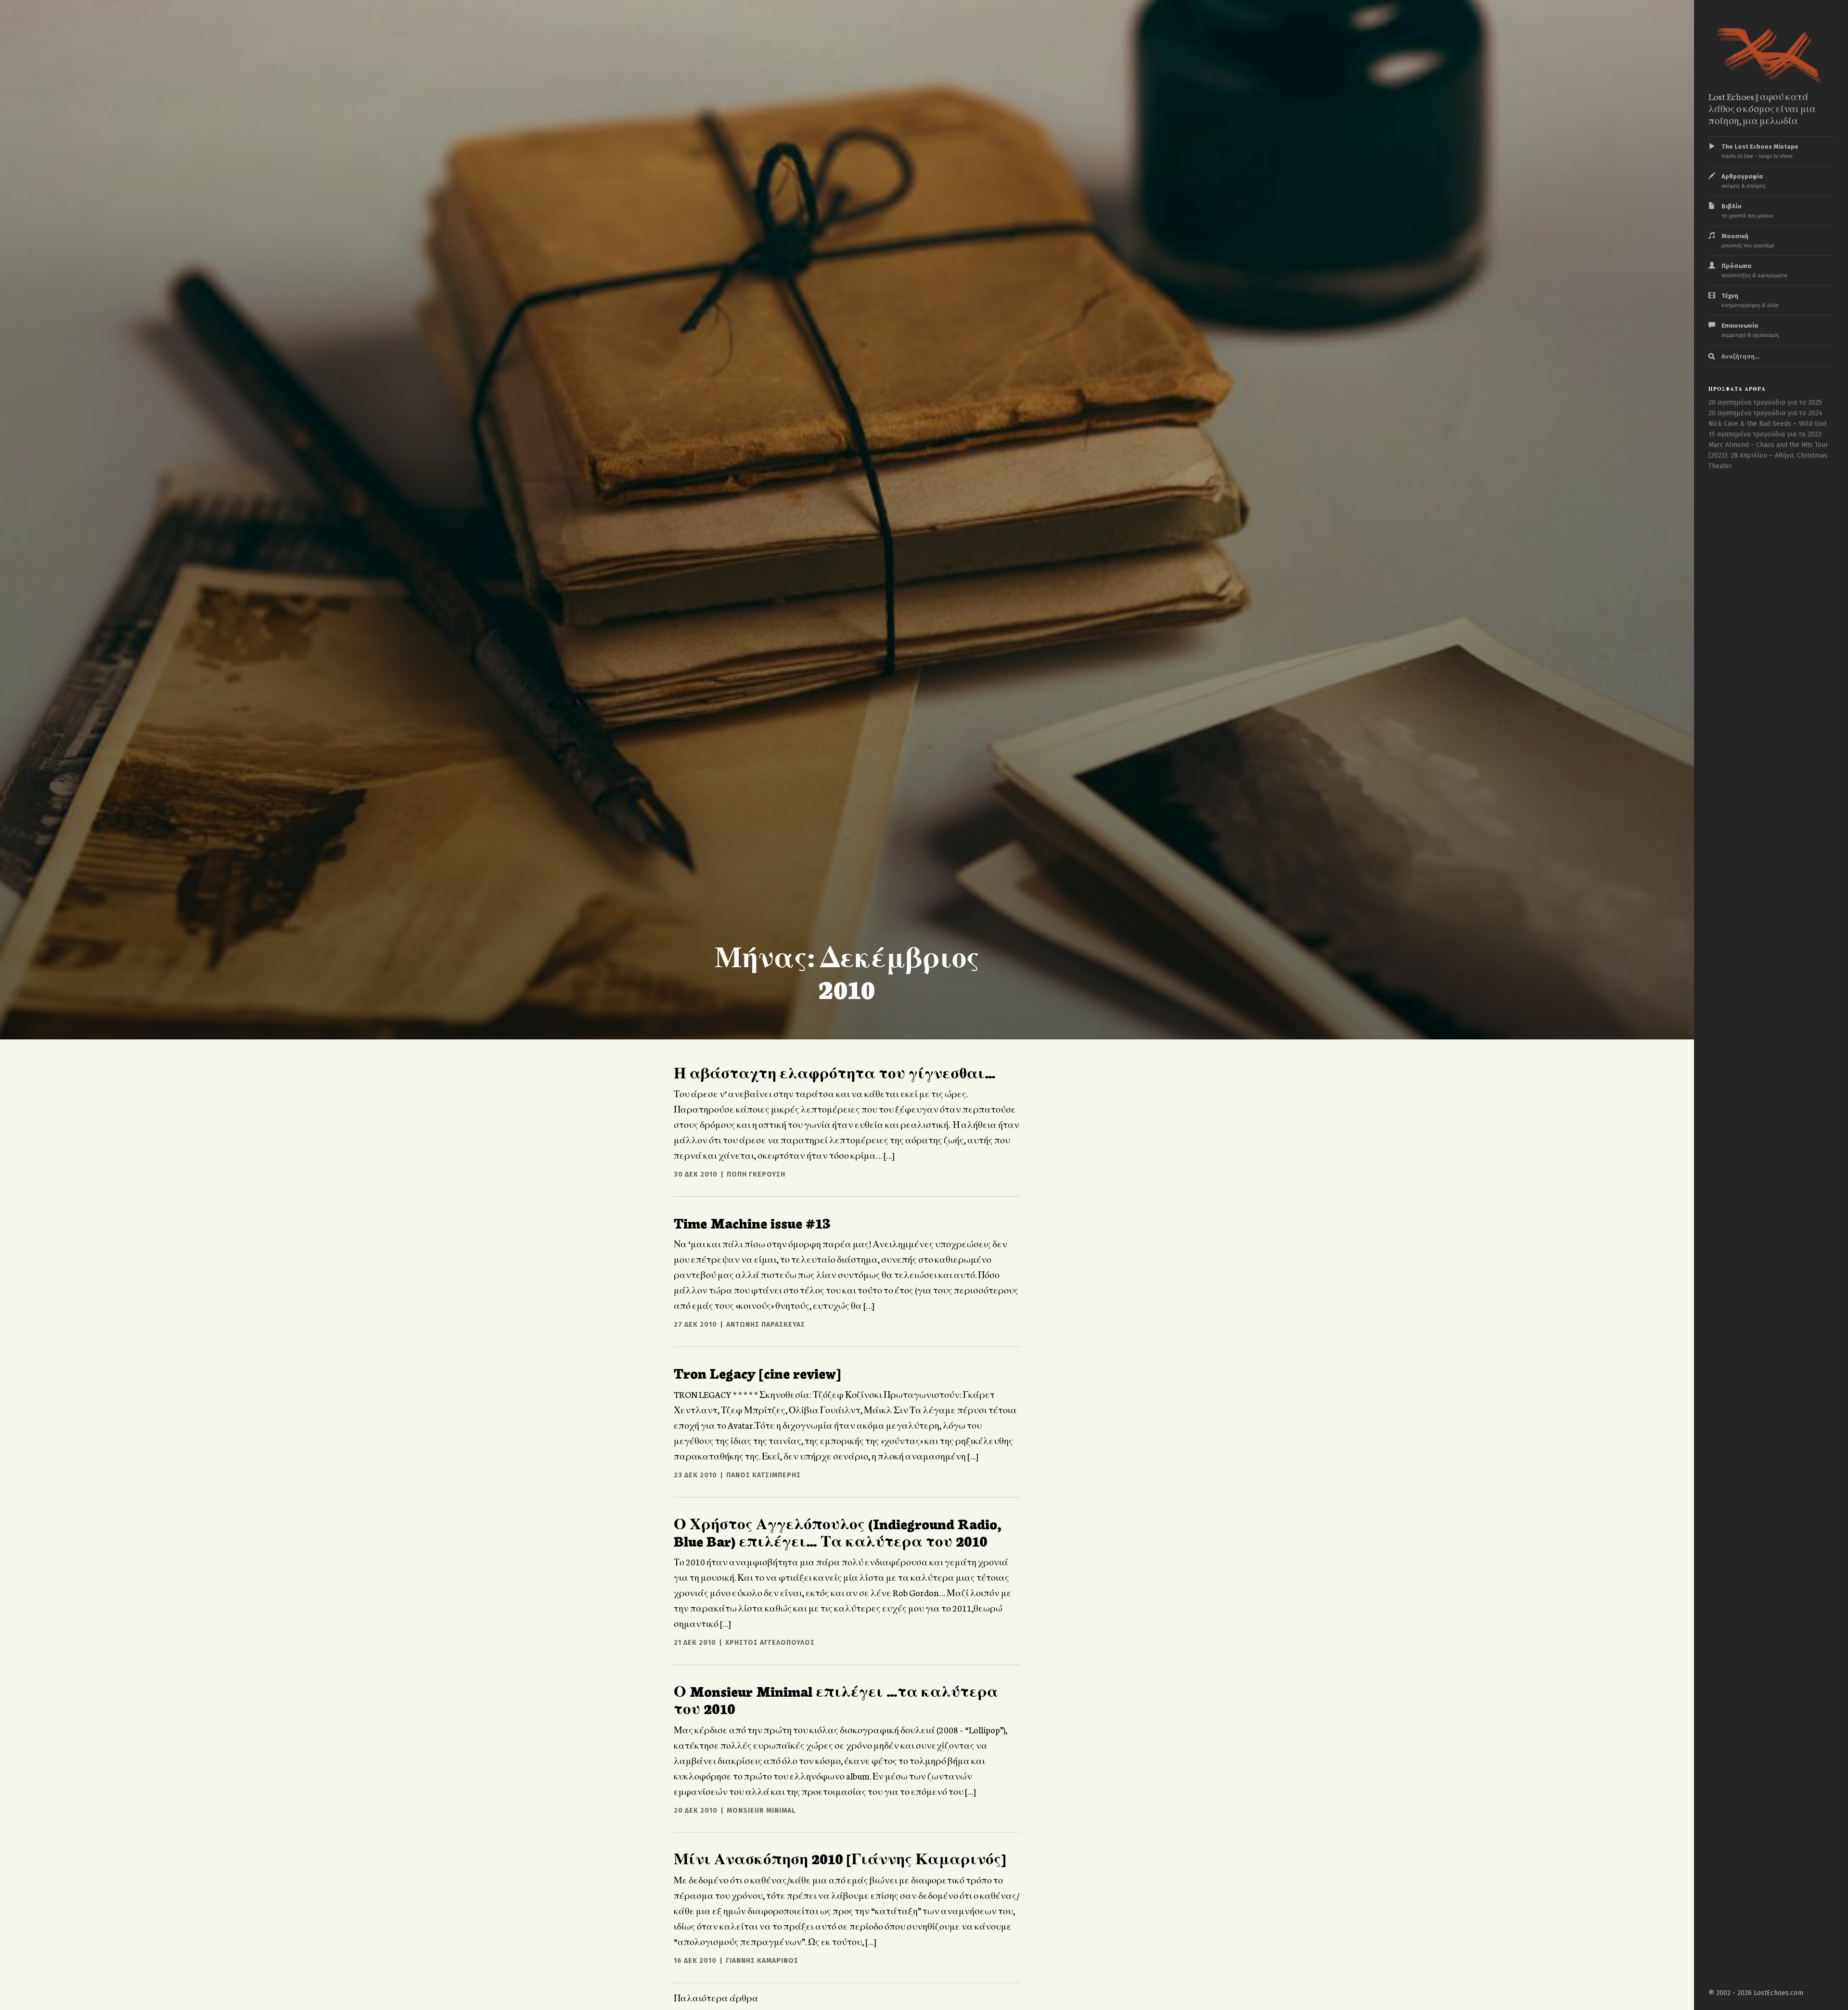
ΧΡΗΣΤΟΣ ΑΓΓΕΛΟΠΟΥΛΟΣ (770, 1643)
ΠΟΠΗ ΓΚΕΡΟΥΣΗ (756, 1174)
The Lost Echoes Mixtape (1760, 151)
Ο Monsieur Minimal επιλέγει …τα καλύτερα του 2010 (836, 1699)
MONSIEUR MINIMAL (761, 1811)
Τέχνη (1750, 300)
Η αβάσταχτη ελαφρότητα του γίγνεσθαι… (835, 1072)
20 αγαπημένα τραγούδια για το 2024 (1765, 413)
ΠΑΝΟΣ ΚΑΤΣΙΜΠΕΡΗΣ (764, 1475)
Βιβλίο (1747, 211)
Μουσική (1748, 241)
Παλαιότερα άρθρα (716, 1997)
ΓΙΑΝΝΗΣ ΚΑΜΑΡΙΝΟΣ (762, 1961)
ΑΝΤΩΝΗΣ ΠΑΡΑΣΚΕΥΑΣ (766, 1325)
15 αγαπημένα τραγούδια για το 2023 (1765, 434)
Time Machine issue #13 (752, 1222)
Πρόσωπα (1754, 270)
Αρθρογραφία (1744, 181)
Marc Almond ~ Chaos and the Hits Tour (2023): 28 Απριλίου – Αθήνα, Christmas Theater (1768, 455)
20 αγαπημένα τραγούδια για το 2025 (1765, 403)
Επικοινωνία (1750, 330)
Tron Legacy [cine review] (757, 1372)
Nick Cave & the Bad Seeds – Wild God (1767, 424)
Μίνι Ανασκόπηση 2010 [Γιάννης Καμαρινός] (840, 1858)
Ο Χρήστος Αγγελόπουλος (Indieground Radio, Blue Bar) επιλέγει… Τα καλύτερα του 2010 (838, 1532)
